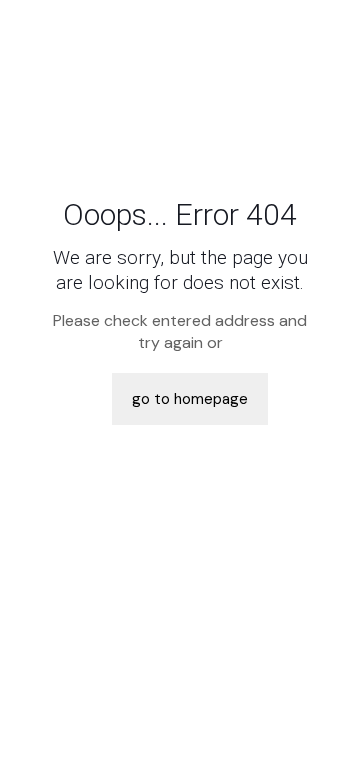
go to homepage (190, 399)
